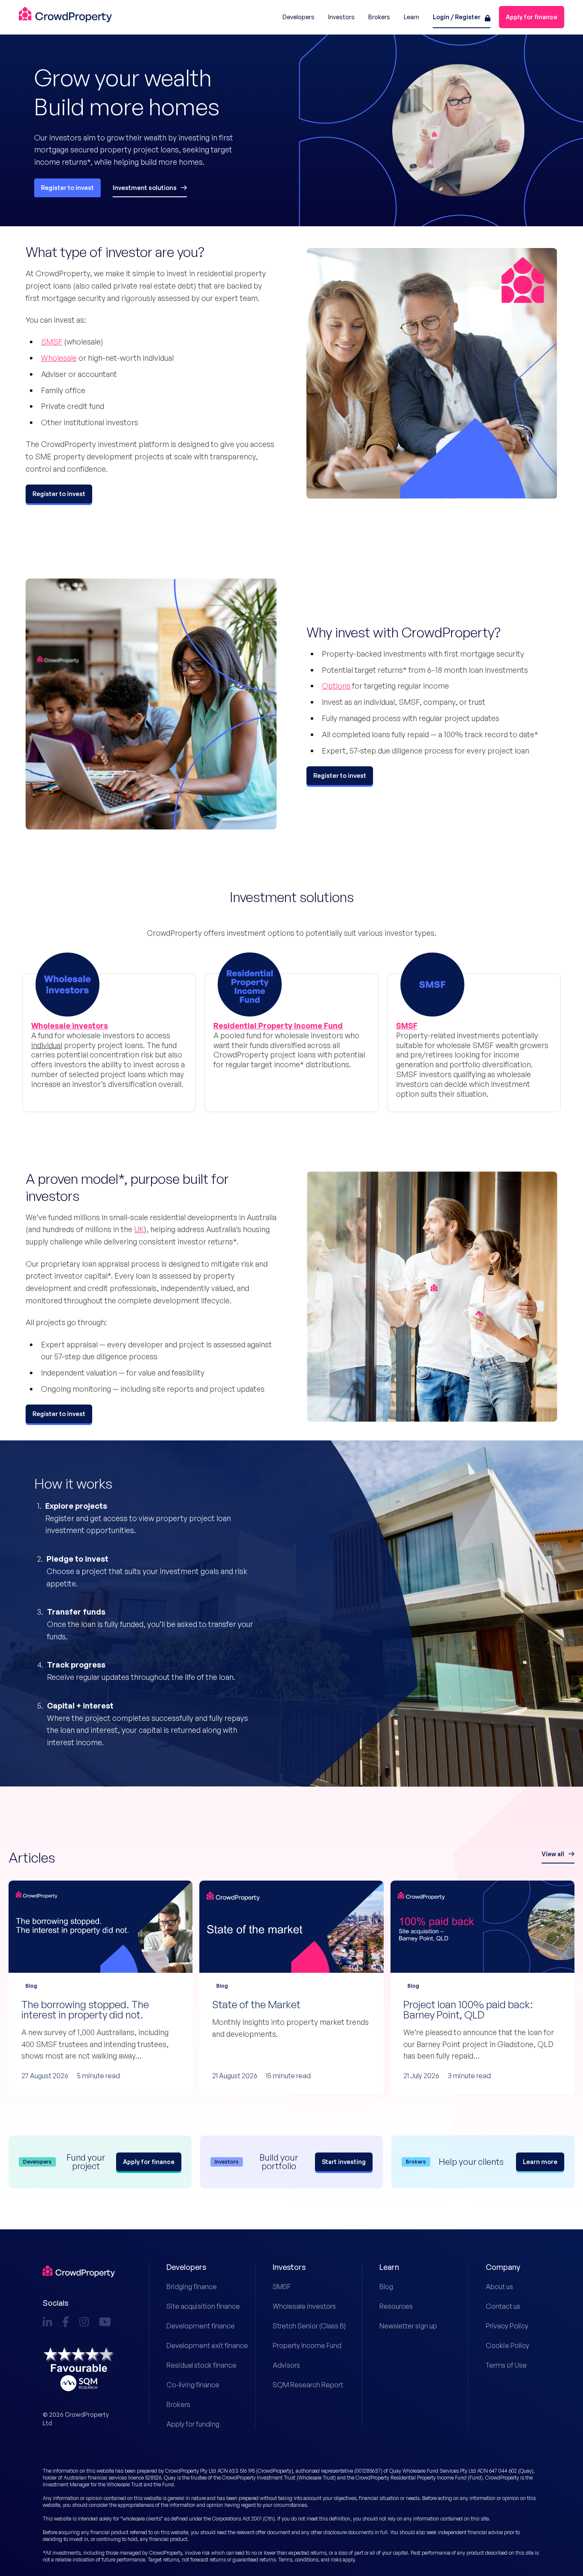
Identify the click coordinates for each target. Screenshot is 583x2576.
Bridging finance (192, 2287)
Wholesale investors (300, 2306)
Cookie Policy (507, 2345)
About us (499, 2287)
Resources (396, 2306)
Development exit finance (194, 2345)
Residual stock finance (194, 2365)
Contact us (503, 2306)
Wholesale (59, 358)
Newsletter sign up (407, 2326)
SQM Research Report (300, 2385)
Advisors (286, 2365)
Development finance (194, 2326)
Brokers (178, 2404)
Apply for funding (193, 2424)
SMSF (52, 342)
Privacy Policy (507, 2326)
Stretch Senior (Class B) (300, 2326)
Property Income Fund (300, 2345)
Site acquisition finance (194, 2306)
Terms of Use (506, 2365)
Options (336, 686)
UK (139, 1229)
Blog (386, 2287)
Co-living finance (193, 2385)
